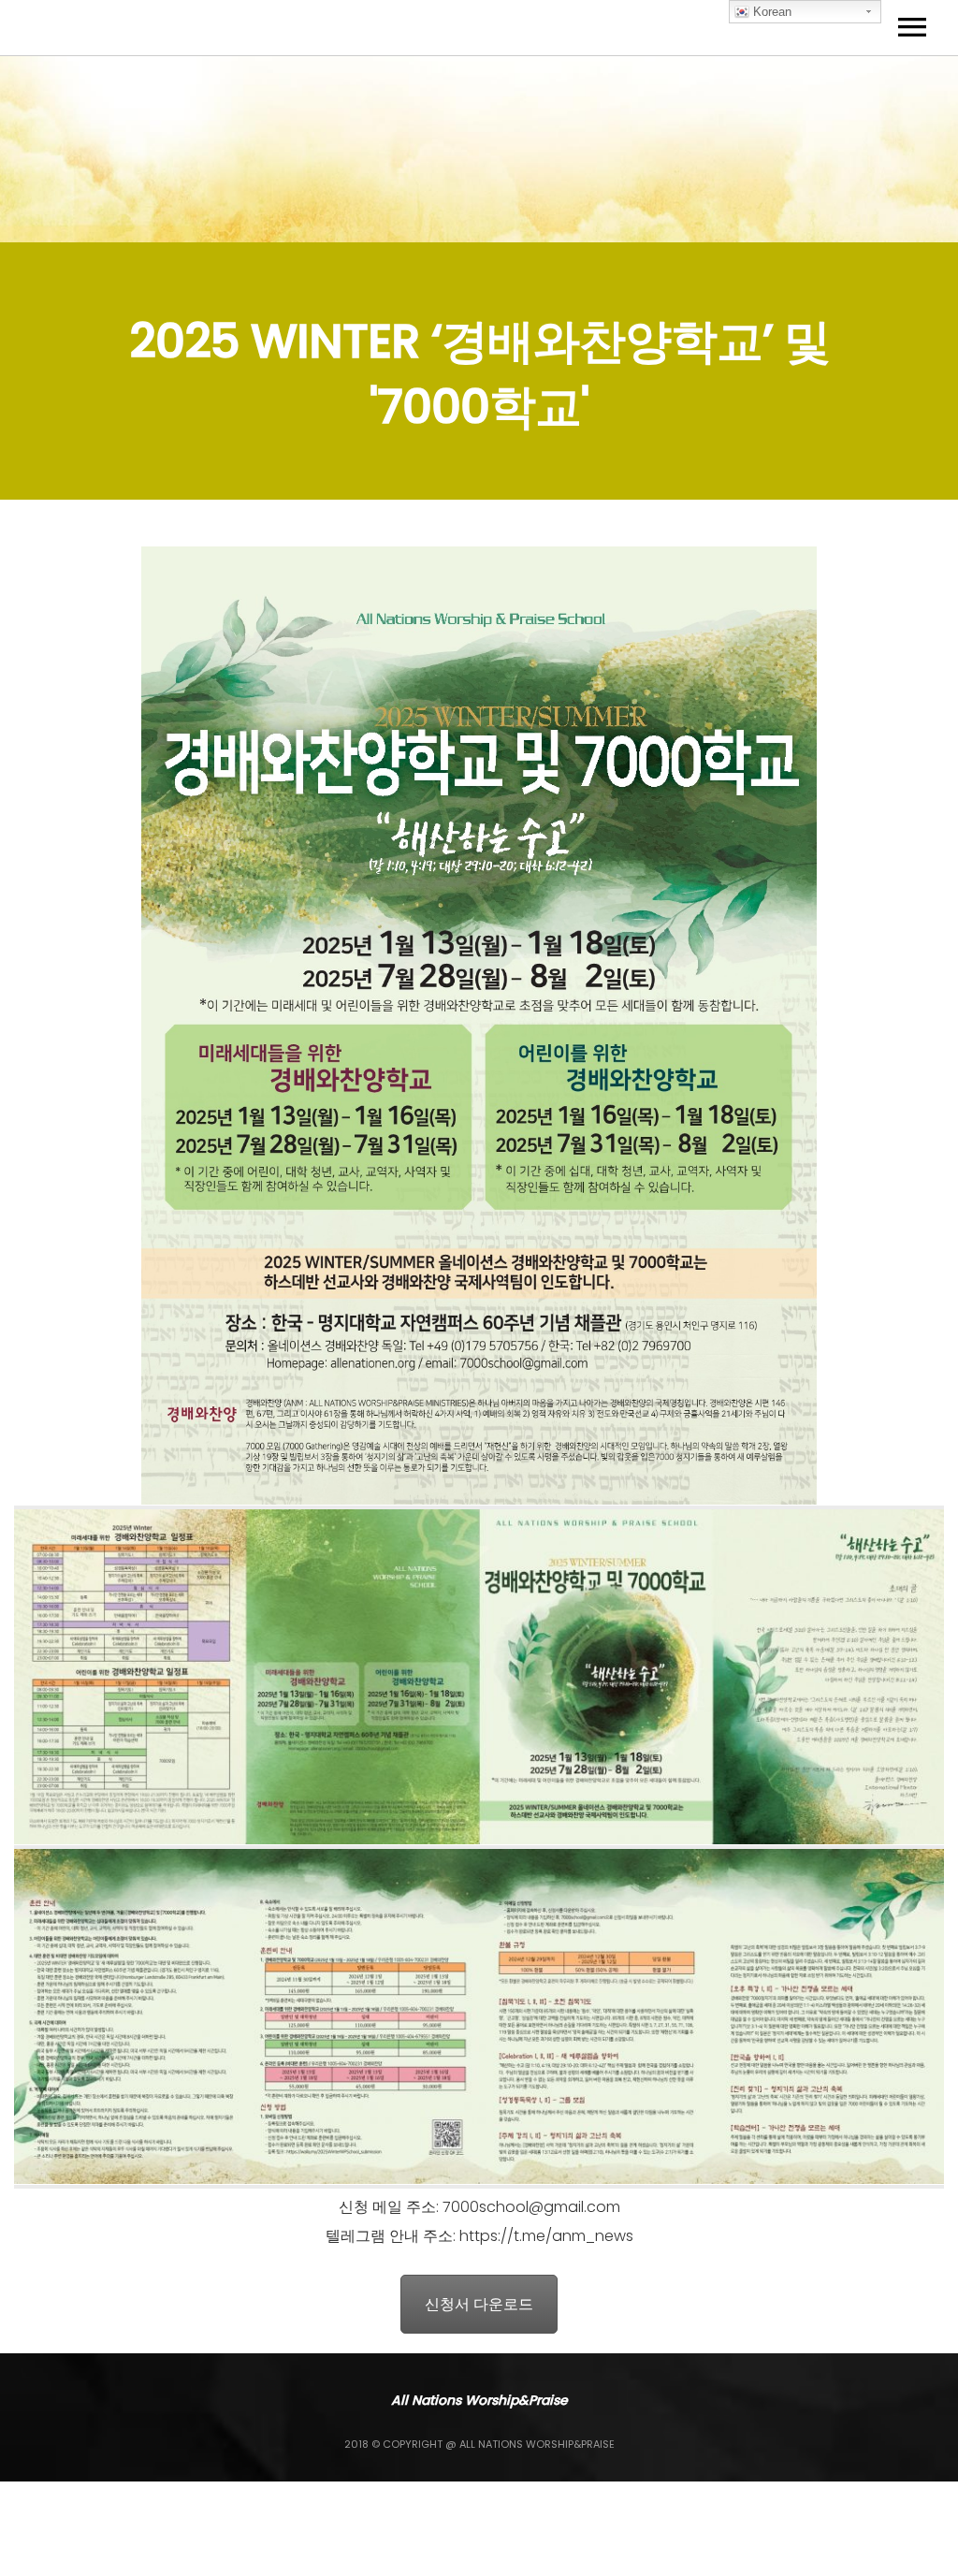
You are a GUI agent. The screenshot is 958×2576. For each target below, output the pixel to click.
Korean (770, 12)
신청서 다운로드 (479, 2304)
